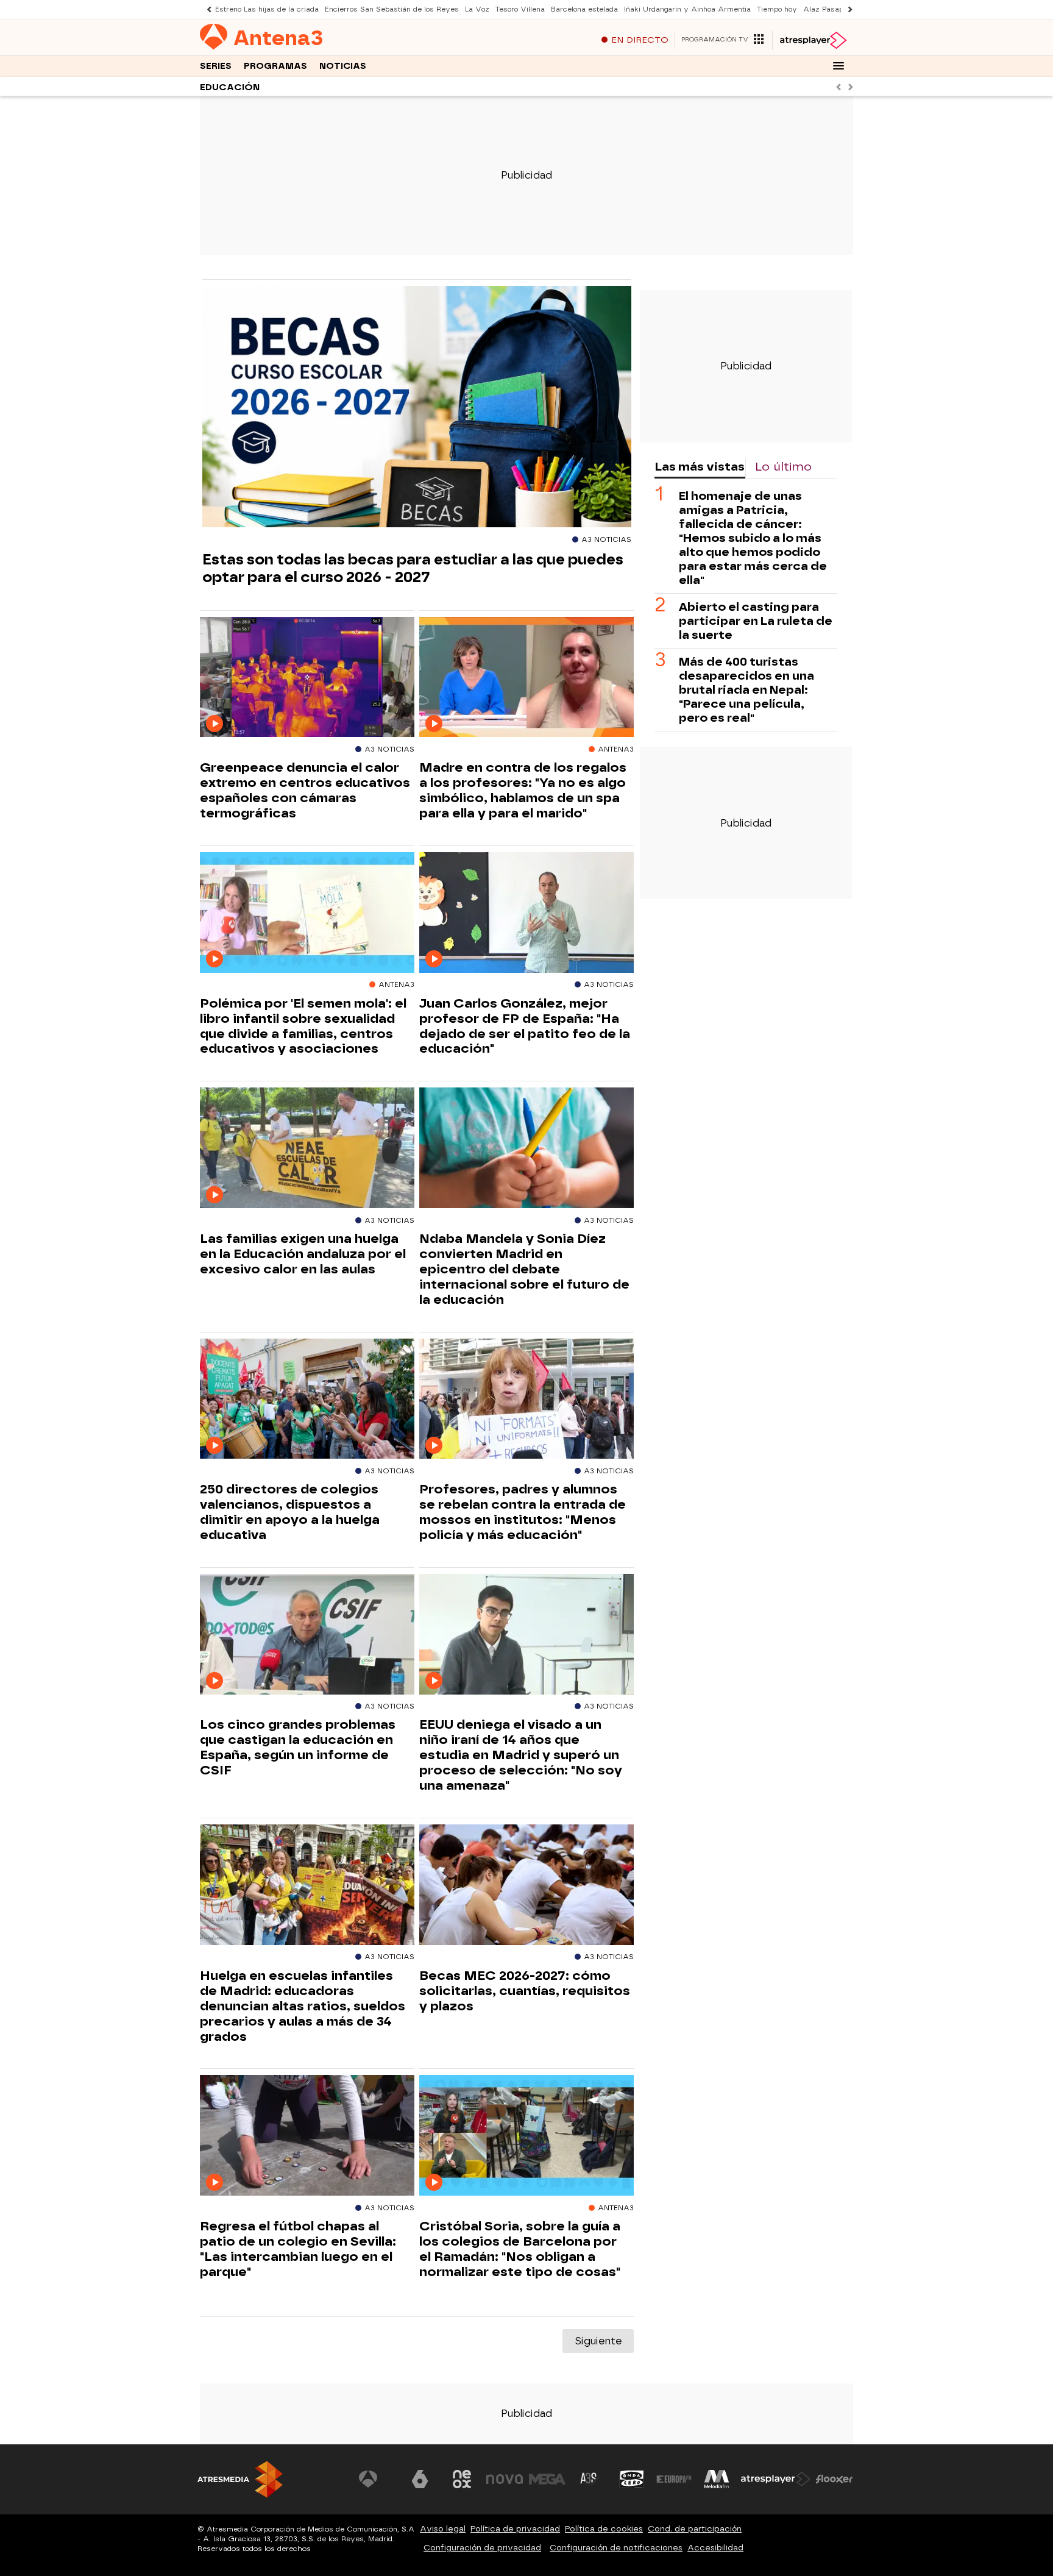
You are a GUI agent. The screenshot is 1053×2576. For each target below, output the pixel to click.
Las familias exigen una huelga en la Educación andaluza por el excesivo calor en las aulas (303, 1254)
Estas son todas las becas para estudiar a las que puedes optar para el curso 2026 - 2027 (413, 568)
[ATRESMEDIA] (240, 2479)
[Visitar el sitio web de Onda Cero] (632, 2479)
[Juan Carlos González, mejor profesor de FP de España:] (526, 913)
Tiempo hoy (777, 9)
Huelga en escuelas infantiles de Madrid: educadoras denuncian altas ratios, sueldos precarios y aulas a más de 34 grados (303, 2006)
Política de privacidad (515, 2529)
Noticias (343, 66)
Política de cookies (604, 2529)
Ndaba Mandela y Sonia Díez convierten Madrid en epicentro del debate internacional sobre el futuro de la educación (524, 1269)
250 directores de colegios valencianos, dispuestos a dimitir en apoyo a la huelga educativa (290, 1512)
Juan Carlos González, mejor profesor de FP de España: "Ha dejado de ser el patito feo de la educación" (525, 1026)
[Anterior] (206, 9)
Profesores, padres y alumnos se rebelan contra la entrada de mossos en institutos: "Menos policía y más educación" (523, 1512)
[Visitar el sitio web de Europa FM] (674, 2479)
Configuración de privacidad (482, 2548)
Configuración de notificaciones (616, 2548)
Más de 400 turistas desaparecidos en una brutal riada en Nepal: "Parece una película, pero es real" (746, 690)
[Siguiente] (847, 9)
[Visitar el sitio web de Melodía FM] (717, 2479)
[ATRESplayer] (813, 40)
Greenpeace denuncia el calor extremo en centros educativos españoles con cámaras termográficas (305, 790)
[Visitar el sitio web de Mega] (547, 2479)
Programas (275, 66)
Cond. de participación (695, 2529)
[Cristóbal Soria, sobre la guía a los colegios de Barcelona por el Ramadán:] (526, 2136)
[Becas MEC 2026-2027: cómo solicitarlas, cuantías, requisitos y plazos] (526, 1885)
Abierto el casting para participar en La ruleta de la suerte (756, 621)
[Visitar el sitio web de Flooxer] (834, 2479)
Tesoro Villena (520, 9)
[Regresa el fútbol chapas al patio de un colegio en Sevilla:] (307, 2136)
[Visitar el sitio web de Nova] (505, 2479)
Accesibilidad (715, 2548)
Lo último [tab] (783, 467)
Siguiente (598, 2341)
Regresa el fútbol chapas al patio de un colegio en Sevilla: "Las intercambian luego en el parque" (298, 2249)
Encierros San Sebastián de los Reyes (392, 9)
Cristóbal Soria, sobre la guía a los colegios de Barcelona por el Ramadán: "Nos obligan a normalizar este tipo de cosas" (520, 2249)
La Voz (477, 9)
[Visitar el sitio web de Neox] (462, 2479)
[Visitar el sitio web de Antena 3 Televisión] (377, 2479)
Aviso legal (443, 2529)
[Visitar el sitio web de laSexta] (420, 2479)
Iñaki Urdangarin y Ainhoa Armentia (687, 9)
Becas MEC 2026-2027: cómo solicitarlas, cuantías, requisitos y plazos (525, 1991)
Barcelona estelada (584, 9)
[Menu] (838, 66)
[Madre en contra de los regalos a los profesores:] (526, 678)
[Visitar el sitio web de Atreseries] (589, 2479)
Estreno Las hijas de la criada (267, 9)
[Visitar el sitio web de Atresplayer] (776, 2479)
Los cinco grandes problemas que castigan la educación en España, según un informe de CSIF (298, 1747)
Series (216, 66)
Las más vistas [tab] (700, 467)
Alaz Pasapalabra (834, 9)
